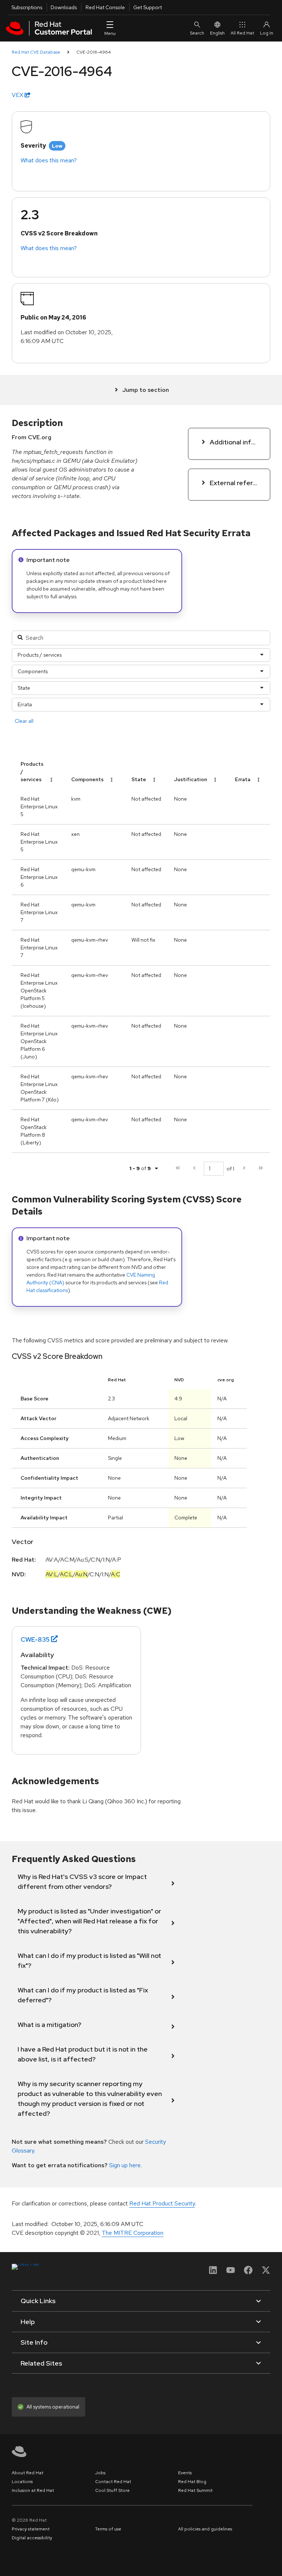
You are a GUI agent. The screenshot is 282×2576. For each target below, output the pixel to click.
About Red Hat (28, 2473)
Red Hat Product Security (162, 2203)
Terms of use (108, 2529)
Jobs (100, 2473)
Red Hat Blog (192, 2482)
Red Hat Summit (195, 2490)
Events (185, 2473)
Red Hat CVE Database (36, 52)
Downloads (64, 7)
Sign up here (125, 2165)
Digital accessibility (32, 2538)
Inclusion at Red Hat (33, 2490)
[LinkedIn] (213, 2272)
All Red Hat (242, 33)
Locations (22, 2482)
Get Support (148, 7)
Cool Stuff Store (112, 2490)
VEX (18, 95)
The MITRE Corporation (133, 2233)
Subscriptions (27, 7)
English (217, 33)
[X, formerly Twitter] (266, 2272)
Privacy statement (31, 2529)
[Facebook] (248, 2272)
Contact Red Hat (113, 2482)
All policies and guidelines (205, 2529)
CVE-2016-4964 (94, 52)
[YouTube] (231, 2272)
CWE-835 (35, 1639)
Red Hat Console (105, 7)
